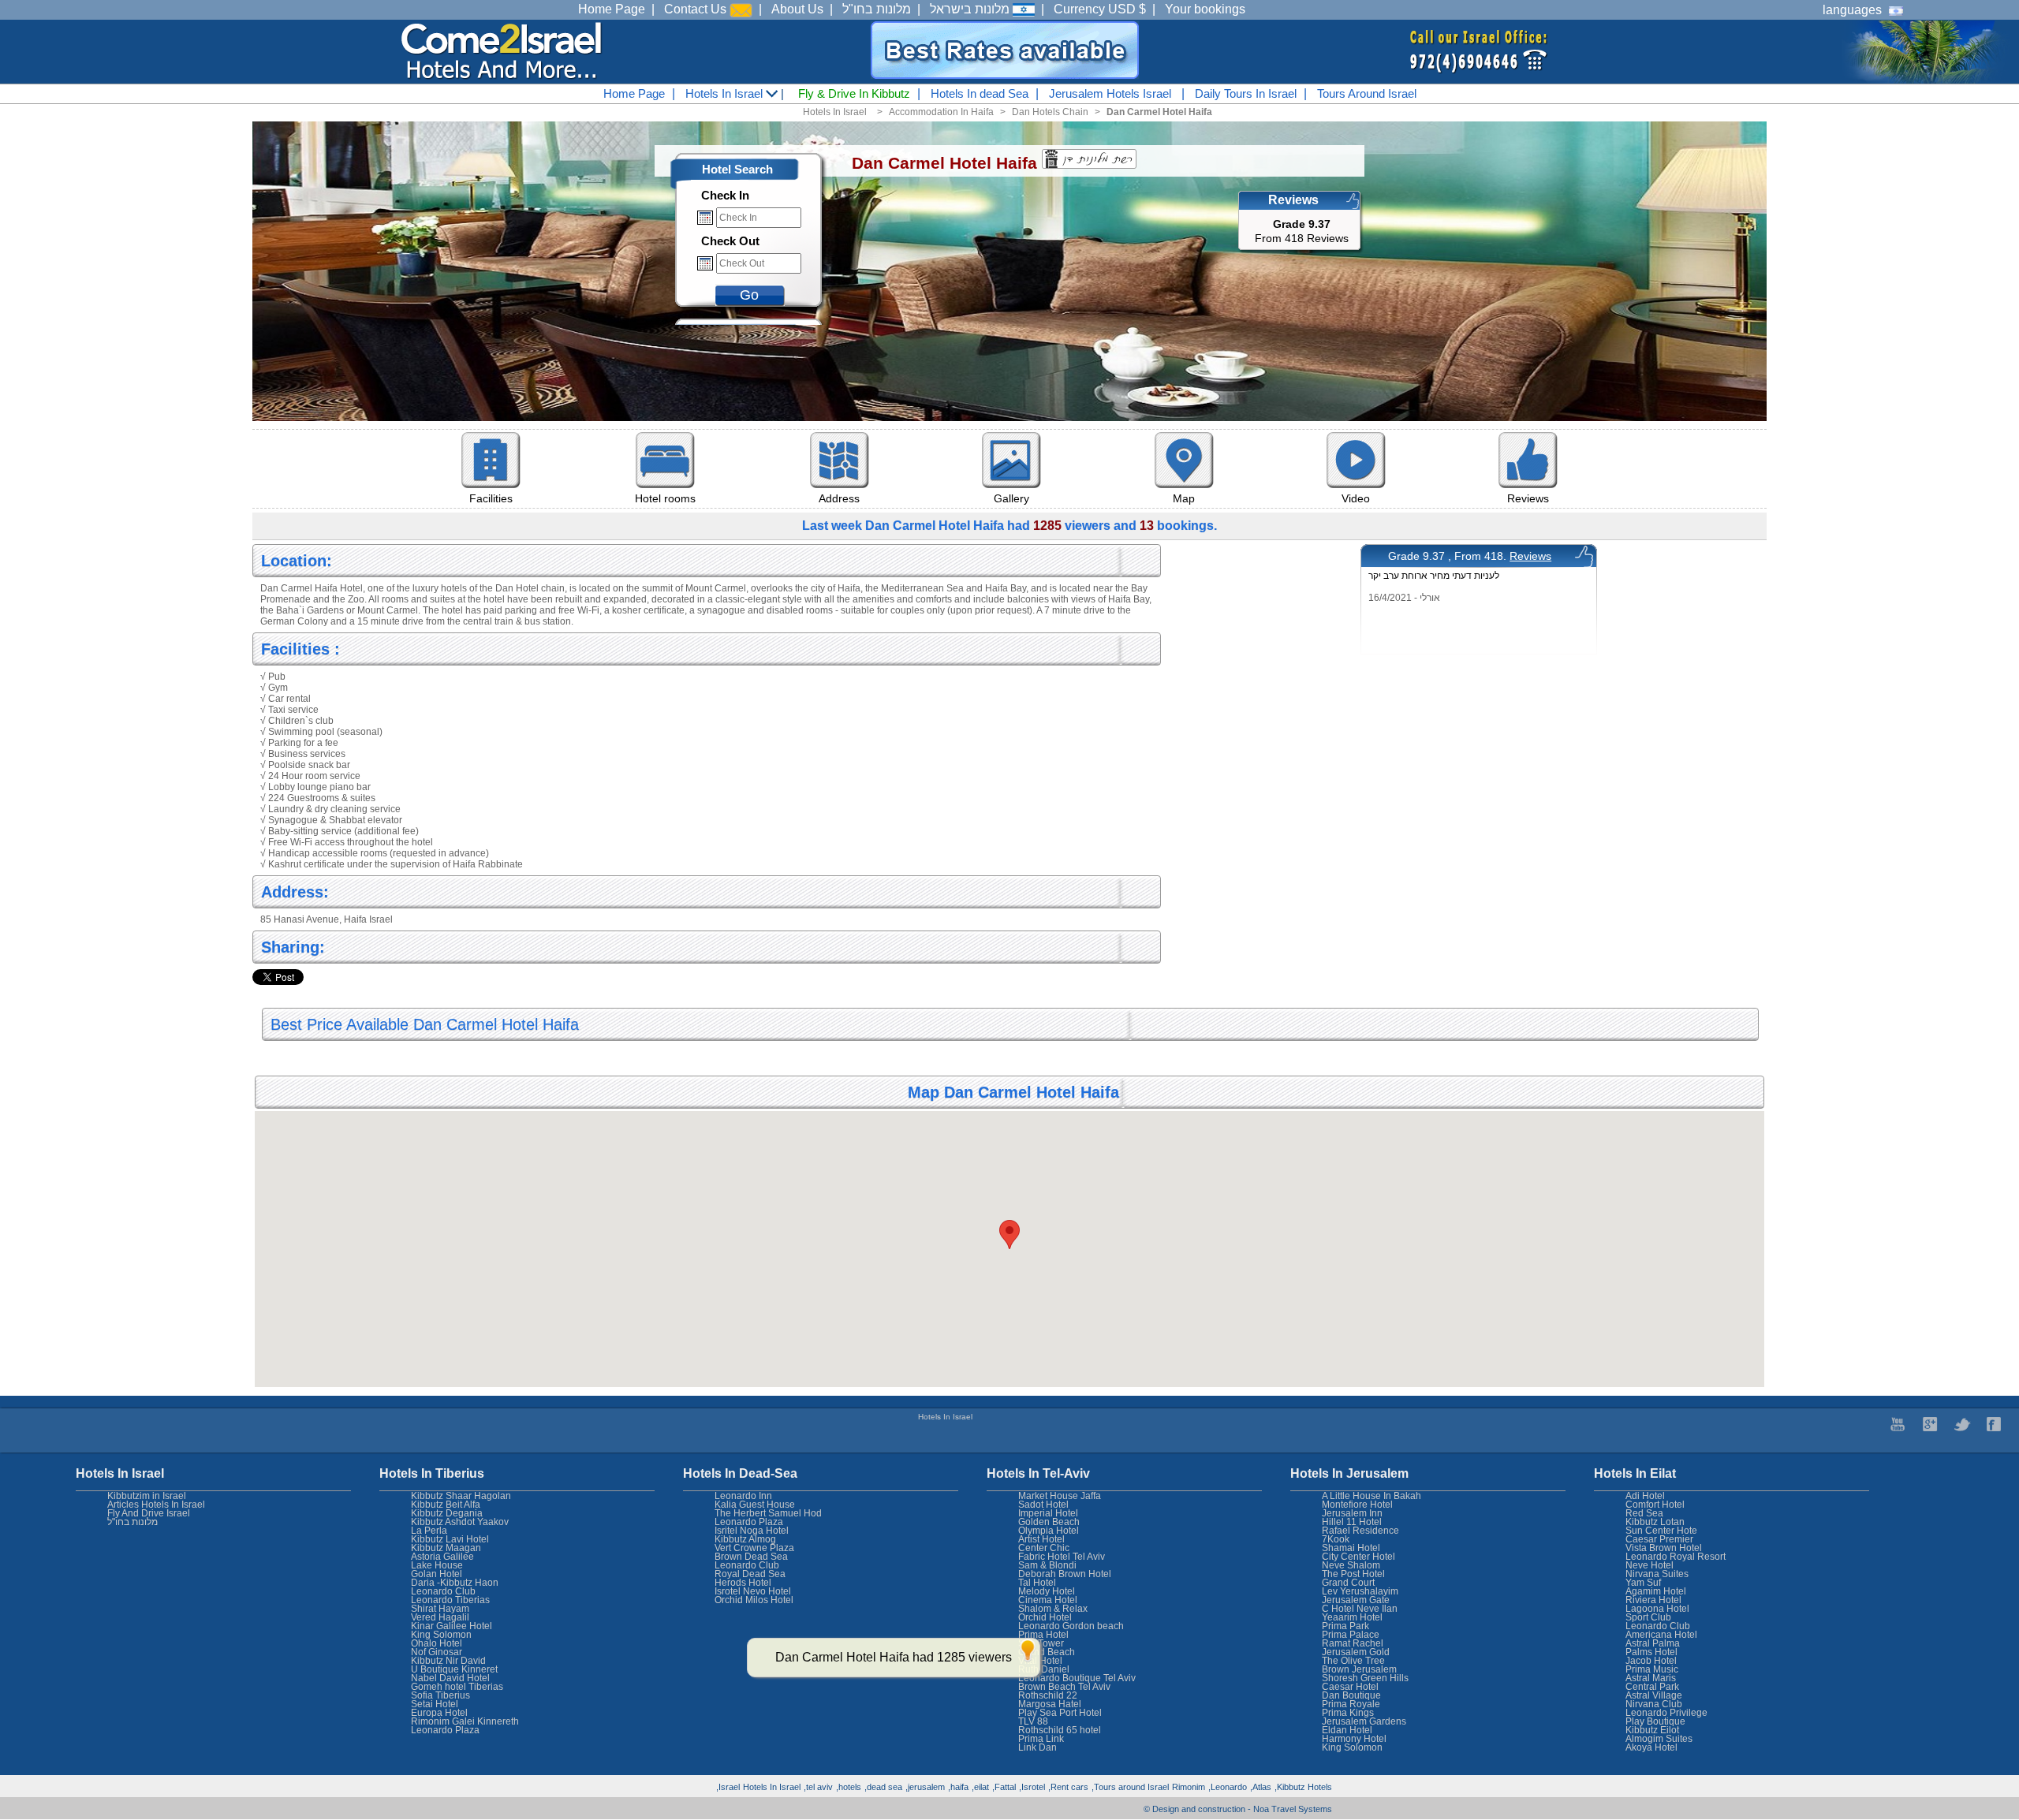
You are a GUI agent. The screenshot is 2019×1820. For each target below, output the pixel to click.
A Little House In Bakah (1372, 1496)
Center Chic (1044, 1548)
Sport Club (1648, 1617)
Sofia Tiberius (440, 1695)
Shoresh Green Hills (1365, 1678)
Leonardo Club (1658, 1626)
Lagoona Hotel (1657, 1609)
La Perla (429, 1531)
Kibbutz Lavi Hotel (450, 1539)
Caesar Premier (1659, 1539)
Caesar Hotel (1350, 1687)
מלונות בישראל (971, 9)
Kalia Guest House (755, 1505)
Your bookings (1205, 9)
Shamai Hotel (1351, 1548)
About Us (797, 9)
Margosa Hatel (1050, 1704)
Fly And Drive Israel (149, 1513)
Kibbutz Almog (745, 1539)
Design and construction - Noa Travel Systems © (1238, 1809)
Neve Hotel (1650, 1565)
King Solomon (1352, 1747)
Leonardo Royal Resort (1676, 1557)
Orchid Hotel (1045, 1617)
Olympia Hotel (1049, 1531)
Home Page (612, 9)
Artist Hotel (1041, 1539)
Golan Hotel (437, 1574)
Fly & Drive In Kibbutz (854, 93)
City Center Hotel (1358, 1557)
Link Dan (1037, 1747)
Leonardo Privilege (1666, 1713)
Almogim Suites (1659, 1739)
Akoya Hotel (1651, 1747)
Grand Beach (1047, 1652)
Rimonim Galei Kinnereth (465, 1721)
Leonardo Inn (743, 1496)
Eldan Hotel (1347, 1730)
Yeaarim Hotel (1352, 1617)
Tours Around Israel (1367, 93)
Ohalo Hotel (437, 1643)
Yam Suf (1643, 1583)
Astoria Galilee (442, 1557)
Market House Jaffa (1060, 1496)
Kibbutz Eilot (1652, 1730)
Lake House (437, 1565)
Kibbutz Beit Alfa (446, 1505)
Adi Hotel (1645, 1496)
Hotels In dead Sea (980, 93)
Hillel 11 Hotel (1352, 1522)
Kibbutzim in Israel (147, 1496)
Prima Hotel (1043, 1635)
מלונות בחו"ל (877, 9)
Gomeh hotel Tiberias (457, 1687)
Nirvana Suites (1657, 1574)
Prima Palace (1351, 1635)
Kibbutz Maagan (446, 1548)
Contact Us (697, 9)
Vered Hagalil (440, 1617)
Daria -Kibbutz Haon (455, 1583)
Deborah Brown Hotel (1065, 1574)
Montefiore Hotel (1357, 1505)
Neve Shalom (1351, 1565)
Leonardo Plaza (749, 1522)
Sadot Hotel (1043, 1505)
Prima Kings (1348, 1713)
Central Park (1652, 1687)
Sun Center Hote (1661, 1531)
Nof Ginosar (437, 1652)
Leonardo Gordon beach (1071, 1626)
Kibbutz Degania (447, 1513)
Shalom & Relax (1053, 1609)
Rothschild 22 (1048, 1695)
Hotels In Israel (726, 93)
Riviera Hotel (1653, 1600)
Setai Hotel (435, 1704)
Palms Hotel (1651, 1652)
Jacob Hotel (1651, 1661)
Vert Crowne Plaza (754, 1548)
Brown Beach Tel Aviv (1064, 1687)
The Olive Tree (1353, 1661)
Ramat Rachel (1353, 1643)
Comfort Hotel (1655, 1505)
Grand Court (1348, 1583)
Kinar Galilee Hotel (452, 1626)
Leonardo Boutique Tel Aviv (1077, 1678)
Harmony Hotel (1354, 1739)
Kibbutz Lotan (1655, 1522)
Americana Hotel (1661, 1635)
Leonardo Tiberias (450, 1600)
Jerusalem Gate (1356, 1600)
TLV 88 (1033, 1721)
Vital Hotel (1040, 1661)
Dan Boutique (1351, 1695)
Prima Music (1652, 1669)
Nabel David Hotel (450, 1678)
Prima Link (1041, 1739)
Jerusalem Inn (1352, 1513)
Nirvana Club (1654, 1704)
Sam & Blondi (1047, 1565)
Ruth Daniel (1044, 1669)
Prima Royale (1351, 1704)
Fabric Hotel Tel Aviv (1062, 1557)
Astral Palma (1653, 1643)
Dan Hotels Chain (1050, 112)
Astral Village (1654, 1695)
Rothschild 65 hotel (1060, 1730)
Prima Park (1345, 1626)
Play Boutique (1655, 1721)
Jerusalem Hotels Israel (1110, 93)
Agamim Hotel (1656, 1591)
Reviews (1530, 556)
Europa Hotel (439, 1713)
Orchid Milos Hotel (754, 1600)
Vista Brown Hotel (1664, 1548)
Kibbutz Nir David (448, 1661)
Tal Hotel (1037, 1583)
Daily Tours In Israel (1246, 93)
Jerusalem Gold (1356, 1652)
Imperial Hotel (1048, 1513)
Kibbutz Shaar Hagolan (461, 1496)
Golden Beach (1049, 1522)
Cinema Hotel (1048, 1600)
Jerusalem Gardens (1364, 1721)
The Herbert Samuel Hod (768, 1513)
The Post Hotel (1353, 1574)
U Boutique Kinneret (454, 1669)
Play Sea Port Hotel (1060, 1713)
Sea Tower (1041, 1643)
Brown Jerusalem (1359, 1669)
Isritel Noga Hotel (752, 1531)
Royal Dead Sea (750, 1574)
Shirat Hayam (440, 1609)
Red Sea (1644, 1513)
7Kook (1336, 1539)
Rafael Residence (1360, 1531)
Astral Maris (1651, 1678)
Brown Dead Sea (751, 1557)
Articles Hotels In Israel (156, 1505)
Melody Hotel (1047, 1591)
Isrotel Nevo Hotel (753, 1591)
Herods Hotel (743, 1583)
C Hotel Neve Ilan (1360, 1609)
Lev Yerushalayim (1360, 1591)
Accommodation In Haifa (941, 112)
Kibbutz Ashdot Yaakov (460, 1522)
